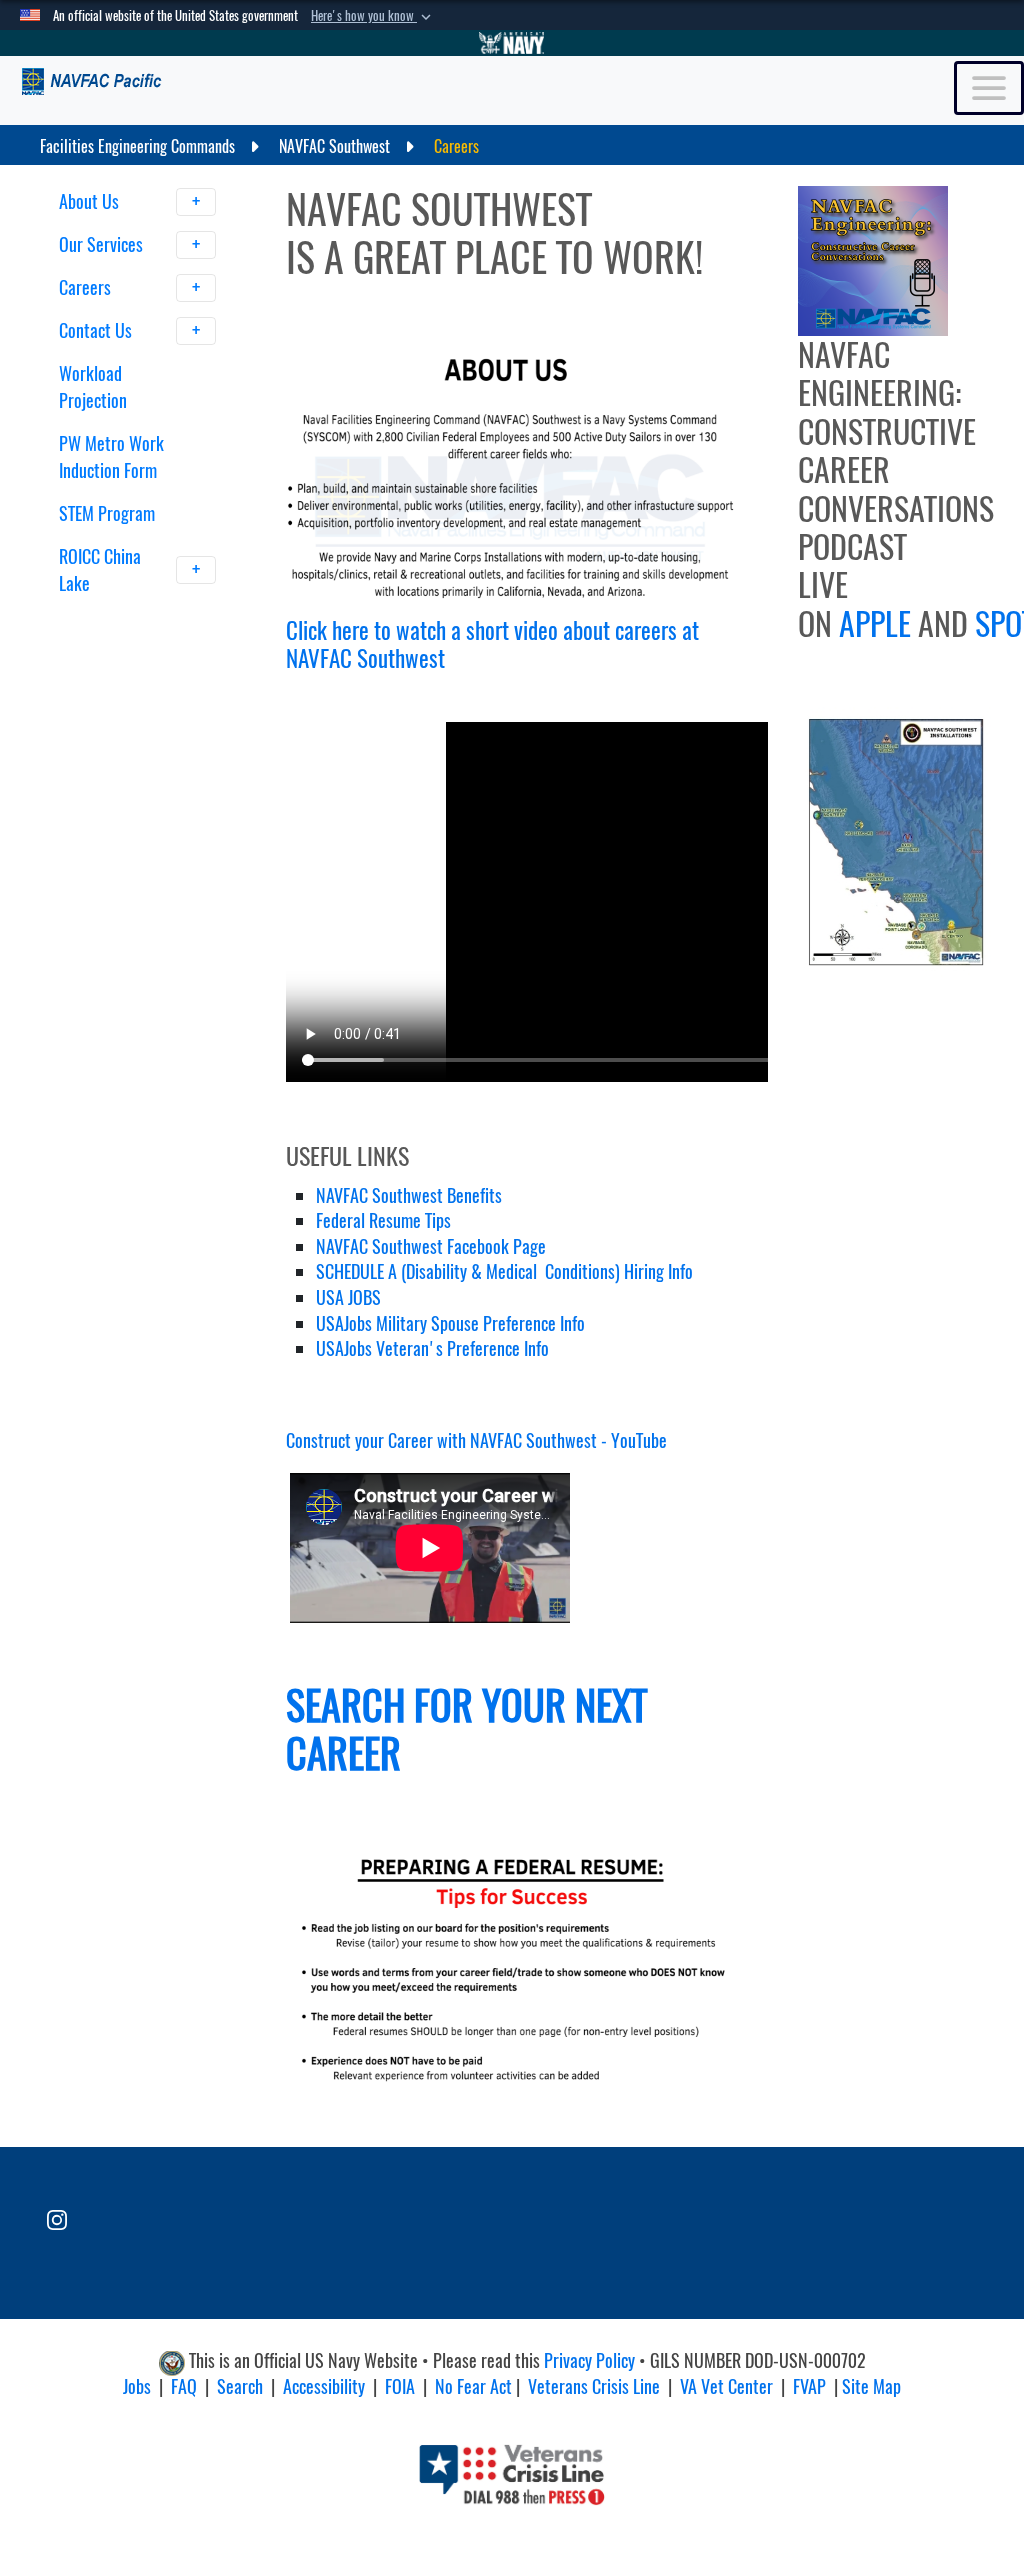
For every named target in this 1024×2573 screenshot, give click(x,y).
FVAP (809, 2386)
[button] (373, 16)
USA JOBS (348, 1297)
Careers (87, 287)
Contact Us (97, 330)
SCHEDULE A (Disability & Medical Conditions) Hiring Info (504, 1271)
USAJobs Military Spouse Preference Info (450, 1323)
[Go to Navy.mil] (512, 43)
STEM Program (107, 513)
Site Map (871, 2386)
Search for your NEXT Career (466, 1729)
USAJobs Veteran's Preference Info (432, 1348)
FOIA (400, 2386)
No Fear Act (473, 2386)
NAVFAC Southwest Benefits (409, 1195)
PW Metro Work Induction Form (111, 457)
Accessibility (324, 2386)
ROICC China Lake (100, 570)
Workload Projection (93, 387)
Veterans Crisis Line (594, 2386)
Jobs (137, 2386)
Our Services (103, 244)
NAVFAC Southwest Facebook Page (431, 1246)
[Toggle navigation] (989, 88)
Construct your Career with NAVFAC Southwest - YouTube (476, 1440)
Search (240, 2386)
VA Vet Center (726, 2386)
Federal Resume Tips (383, 1220)
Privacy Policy (589, 2360)
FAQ (184, 2386)
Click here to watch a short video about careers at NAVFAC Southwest (492, 644)
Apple (875, 624)
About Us (91, 201)
